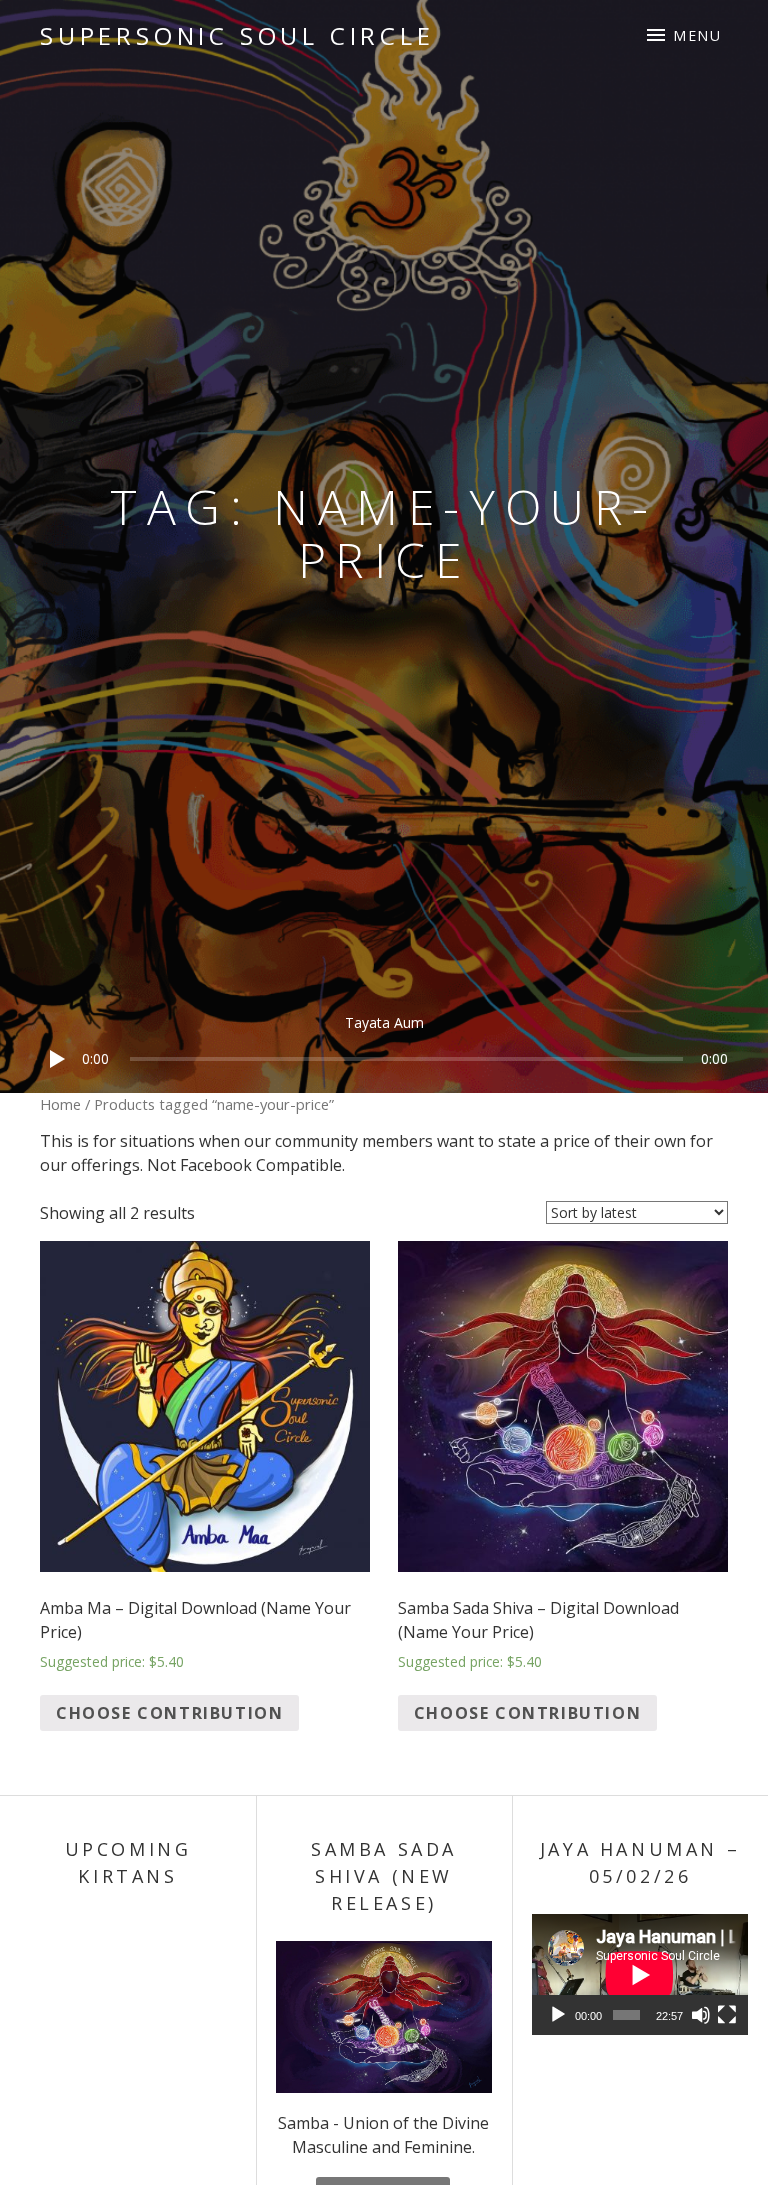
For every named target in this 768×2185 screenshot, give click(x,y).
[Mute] (701, 2015)
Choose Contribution (169, 1713)
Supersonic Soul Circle (237, 35)
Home (60, 1104)
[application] (384, 1043)
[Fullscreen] (727, 2015)
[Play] (50, 1085)
